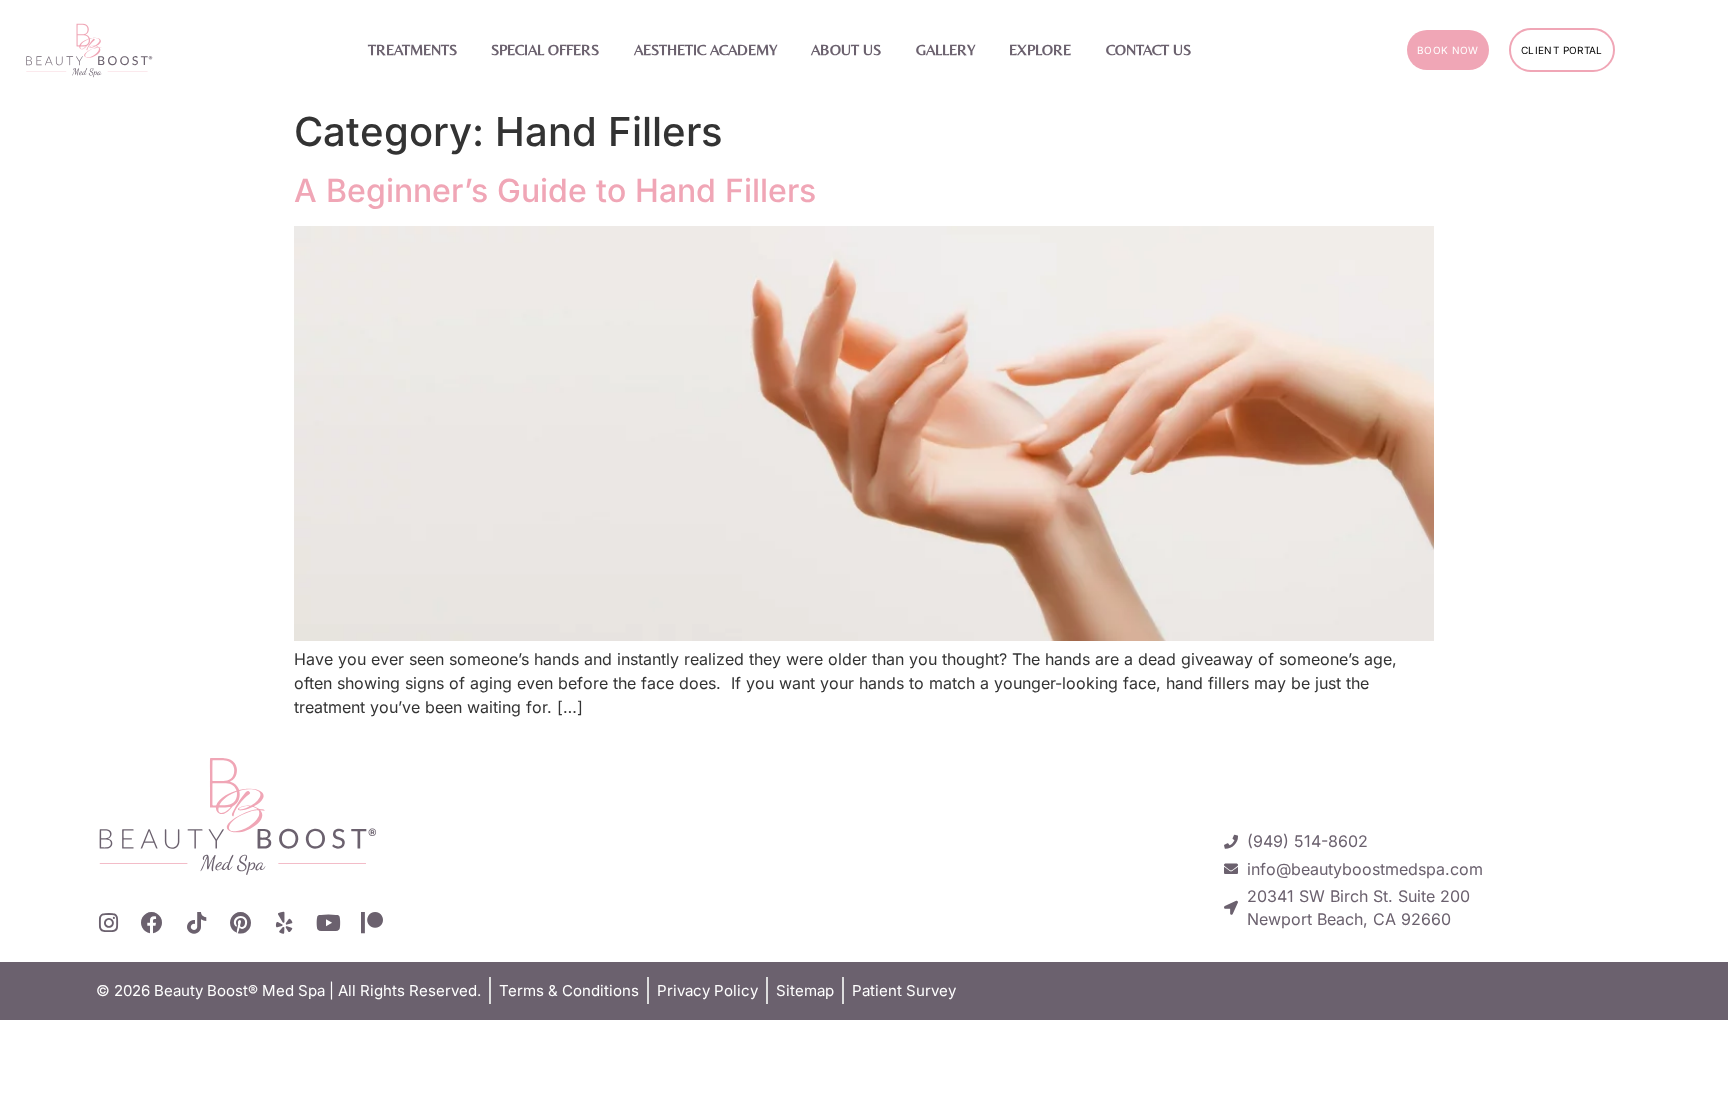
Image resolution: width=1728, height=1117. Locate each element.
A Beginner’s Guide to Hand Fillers (555, 190)
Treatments (412, 49)
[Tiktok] (196, 923)
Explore (1040, 49)
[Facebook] (152, 923)
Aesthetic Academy (705, 49)
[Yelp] (284, 923)
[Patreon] (372, 923)
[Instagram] (108, 923)
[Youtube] (328, 923)
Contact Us (1148, 49)
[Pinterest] (240, 923)
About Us (846, 49)
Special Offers (545, 49)
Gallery (945, 49)
